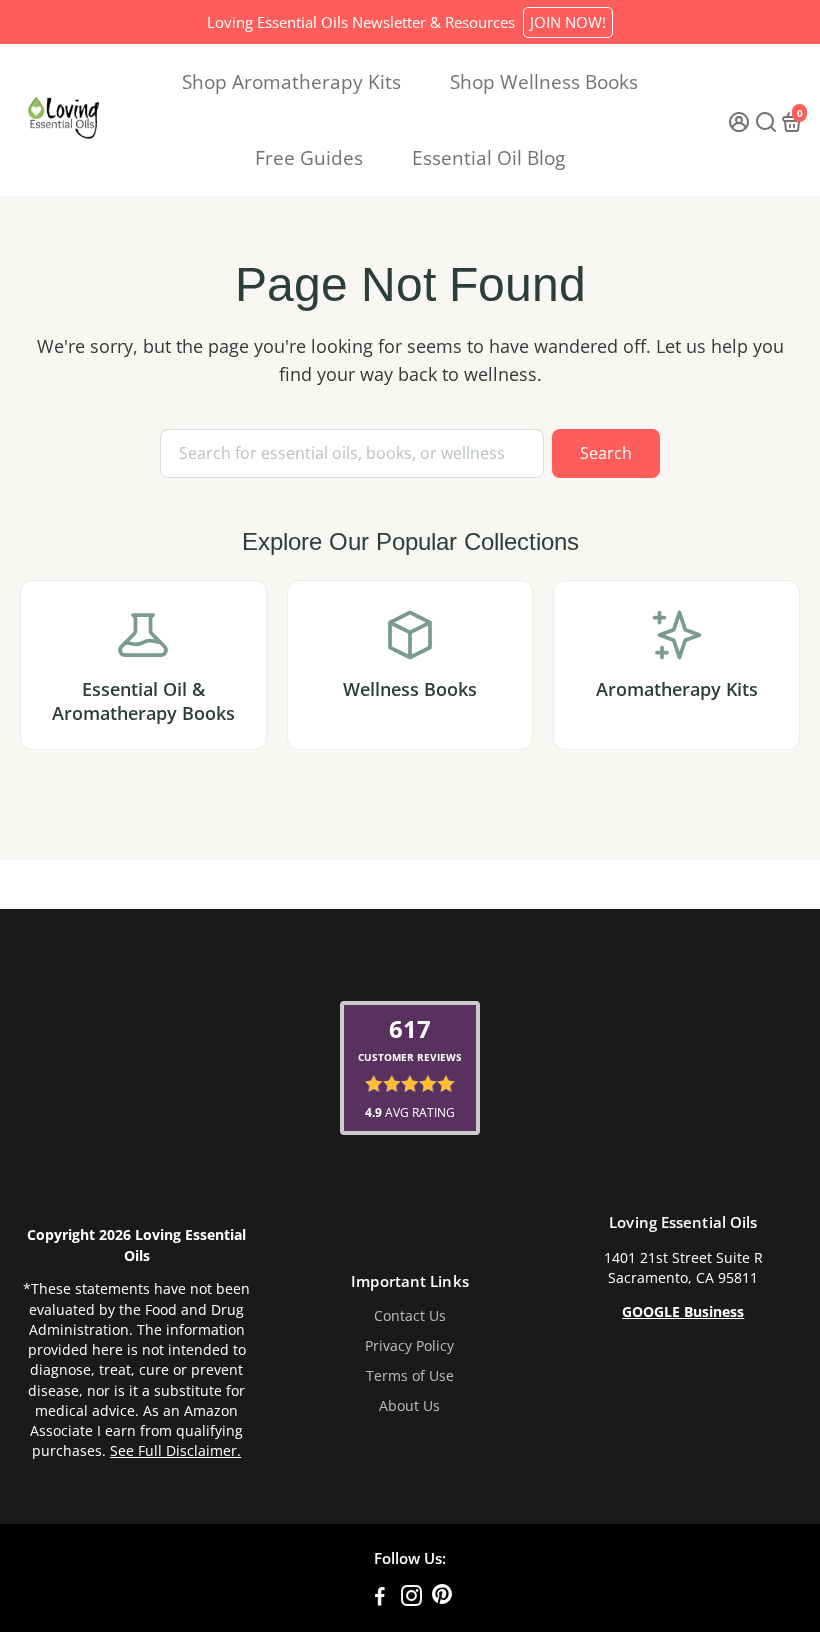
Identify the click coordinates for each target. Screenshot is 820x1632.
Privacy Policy (409, 1346)
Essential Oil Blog (488, 158)
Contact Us (410, 1316)
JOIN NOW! (568, 22)
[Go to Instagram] (411, 1598)
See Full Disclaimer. (175, 1451)
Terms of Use (410, 1376)
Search (606, 453)
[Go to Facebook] (380, 1598)
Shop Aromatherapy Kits (291, 82)
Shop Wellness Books (544, 82)
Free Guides (309, 158)
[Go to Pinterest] (442, 1598)
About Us (409, 1406)
